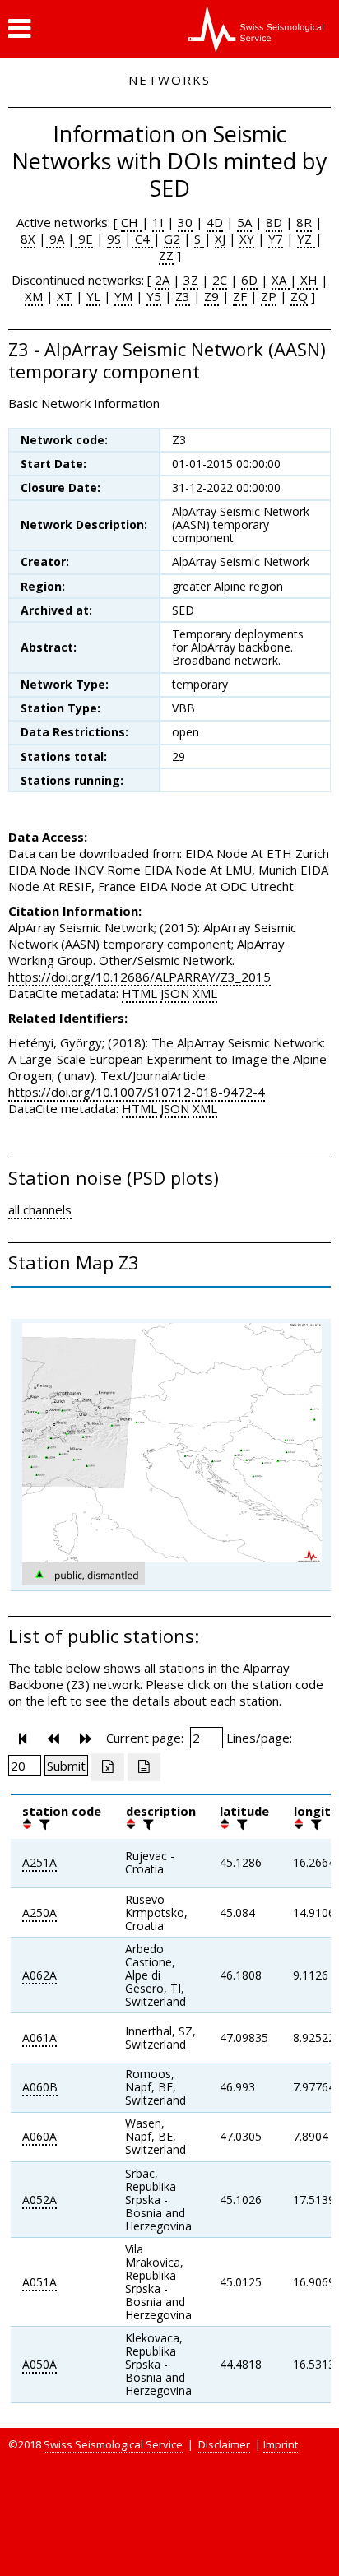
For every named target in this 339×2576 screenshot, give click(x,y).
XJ (220, 239)
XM (34, 296)
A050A (39, 2364)
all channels (40, 1209)
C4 (142, 239)
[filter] (43, 1824)
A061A (39, 2038)
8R (304, 222)
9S (114, 239)
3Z (191, 280)
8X (28, 239)
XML (205, 993)
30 (185, 222)
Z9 (211, 296)
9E (84, 239)
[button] (19, 29)
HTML (139, 993)
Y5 (154, 296)
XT (65, 296)
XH (307, 280)
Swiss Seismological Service (113, 2444)
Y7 (276, 239)
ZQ (299, 296)
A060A (39, 2136)
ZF (240, 296)
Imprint (281, 2444)
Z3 (183, 296)
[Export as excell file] (108, 1767)
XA (281, 280)
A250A (39, 1912)
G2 (172, 239)
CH (131, 222)
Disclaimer (224, 2444)
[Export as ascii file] (144, 1767)
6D (249, 280)
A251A (39, 1862)
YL (93, 296)
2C (220, 280)
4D (215, 222)
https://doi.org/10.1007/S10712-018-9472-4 (137, 1092)
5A (244, 222)
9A (55, 239)
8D (274, 222)
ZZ (166, 255)
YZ (306, 239)
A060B (40, 2087)
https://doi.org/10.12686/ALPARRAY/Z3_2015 (139, 977)
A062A (39, 1975)
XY (247, 239)
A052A (39, 2200)
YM (123, 296)
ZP (269, 296)
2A (162, 280)
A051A (39, 2282)
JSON (175, 993)
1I (158, 222)
